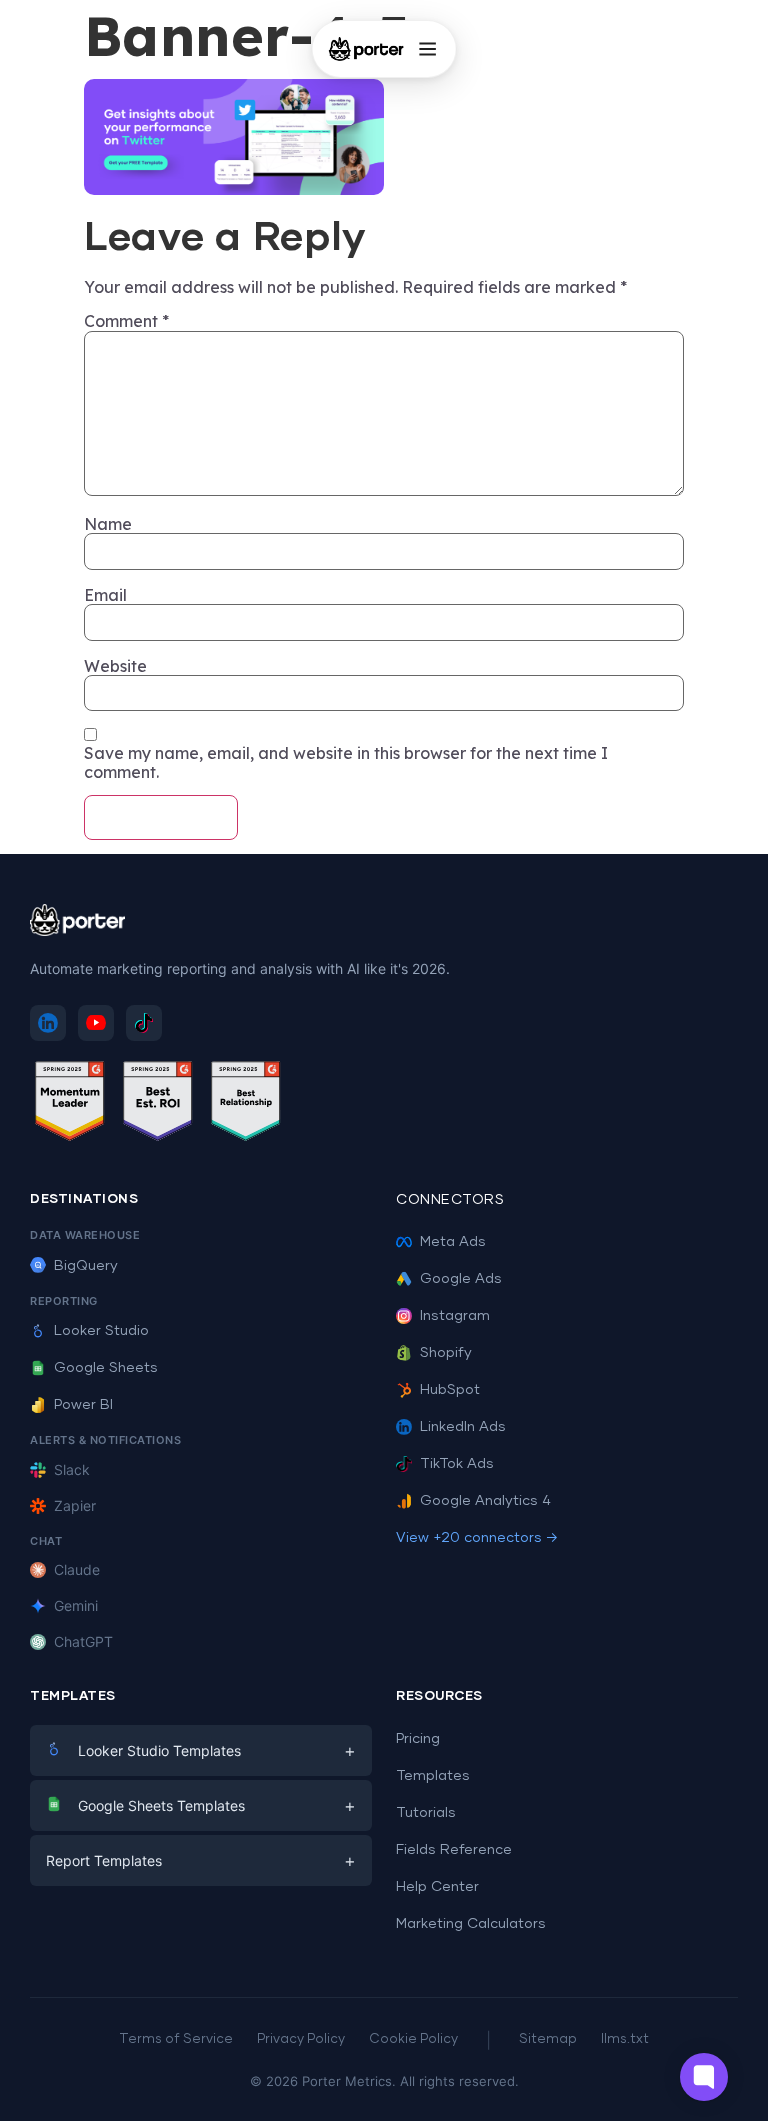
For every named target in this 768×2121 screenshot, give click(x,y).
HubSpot (450, 1390)
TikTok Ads (457, 1464)
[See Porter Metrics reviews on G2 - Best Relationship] (246, 1104)
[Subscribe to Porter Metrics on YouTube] (96, 1023)
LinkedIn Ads (463, 1427)
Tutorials (426, 1813)
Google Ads (461, 1279)
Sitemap (548, 2039)
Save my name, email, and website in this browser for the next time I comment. (346, 762)
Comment (126, 321)
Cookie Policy (413, 2039)
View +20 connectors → (477, 1538)
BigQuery (86, 1266)
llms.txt (625, 2039)
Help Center (437, 1887)
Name (108, 524)
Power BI (83, 1405)
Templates (433, 1776)
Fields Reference (454, 1850)
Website (115, 666)
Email (105, 595)
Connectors (450, 1200)
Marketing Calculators (471, 1924)
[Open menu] (427, 49)
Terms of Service (176, 2039)
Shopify (446, 1353)
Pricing (418, 1739)
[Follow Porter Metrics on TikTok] (144, 1023)
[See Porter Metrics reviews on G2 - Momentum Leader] (70, 1104)
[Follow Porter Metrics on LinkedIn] (48, 1023)
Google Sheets (106, 1368)
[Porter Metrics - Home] (366, 49)
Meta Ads (453, 1242)
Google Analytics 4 (485, 1501)
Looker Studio (101, 1331)
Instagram (455, 1316)
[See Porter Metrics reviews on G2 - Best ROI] (158, 1104)
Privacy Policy (301, 2039)
